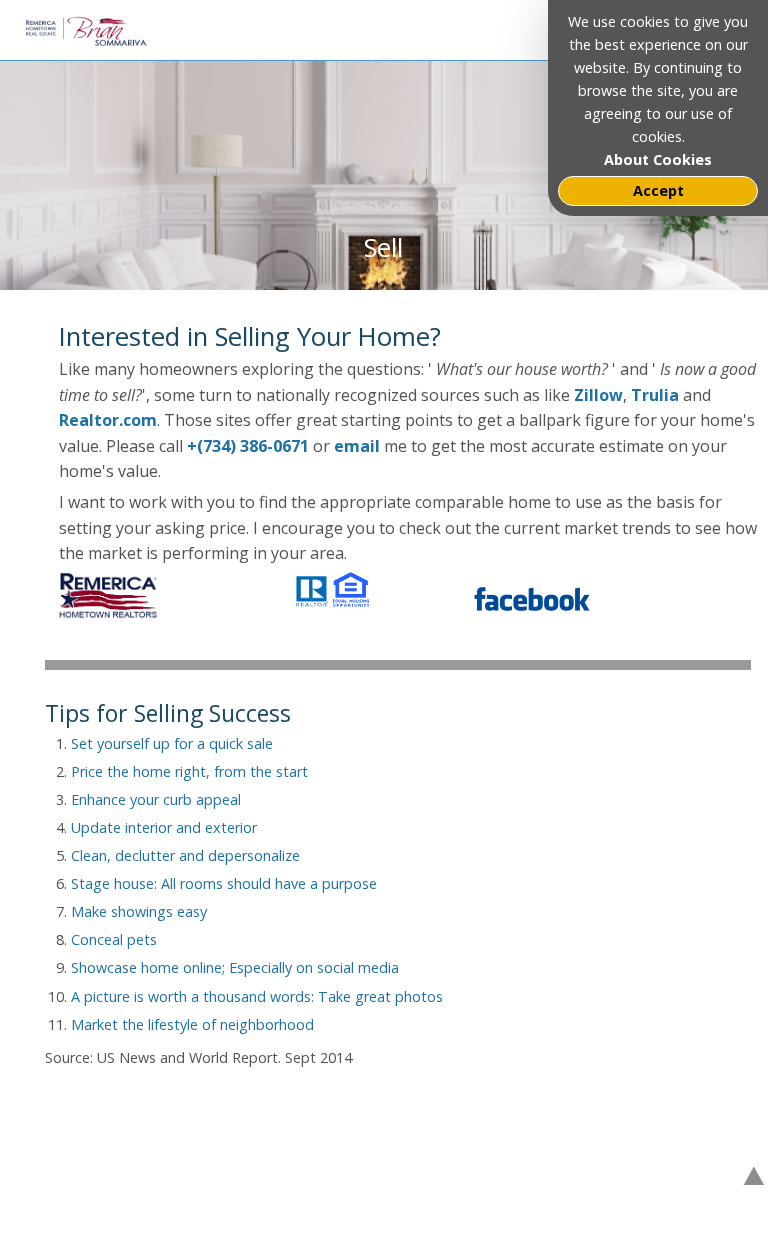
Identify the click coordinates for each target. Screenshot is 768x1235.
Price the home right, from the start (189, 771)
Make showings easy (139, 911)
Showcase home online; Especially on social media (235, 967)
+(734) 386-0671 (248, 446)
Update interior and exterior (164, 827)
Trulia (657, 395)
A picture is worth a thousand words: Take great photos (257, 996)
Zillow (598, 395)
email (357, 446)
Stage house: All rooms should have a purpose (224, 883)
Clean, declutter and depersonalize (185, 855)
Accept (658, 190)
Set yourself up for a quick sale (172, 743)
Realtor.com (108, 420)
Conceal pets (114, 939)
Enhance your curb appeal (156, 799)
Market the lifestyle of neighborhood (192, 1024)
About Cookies (658, 159)
